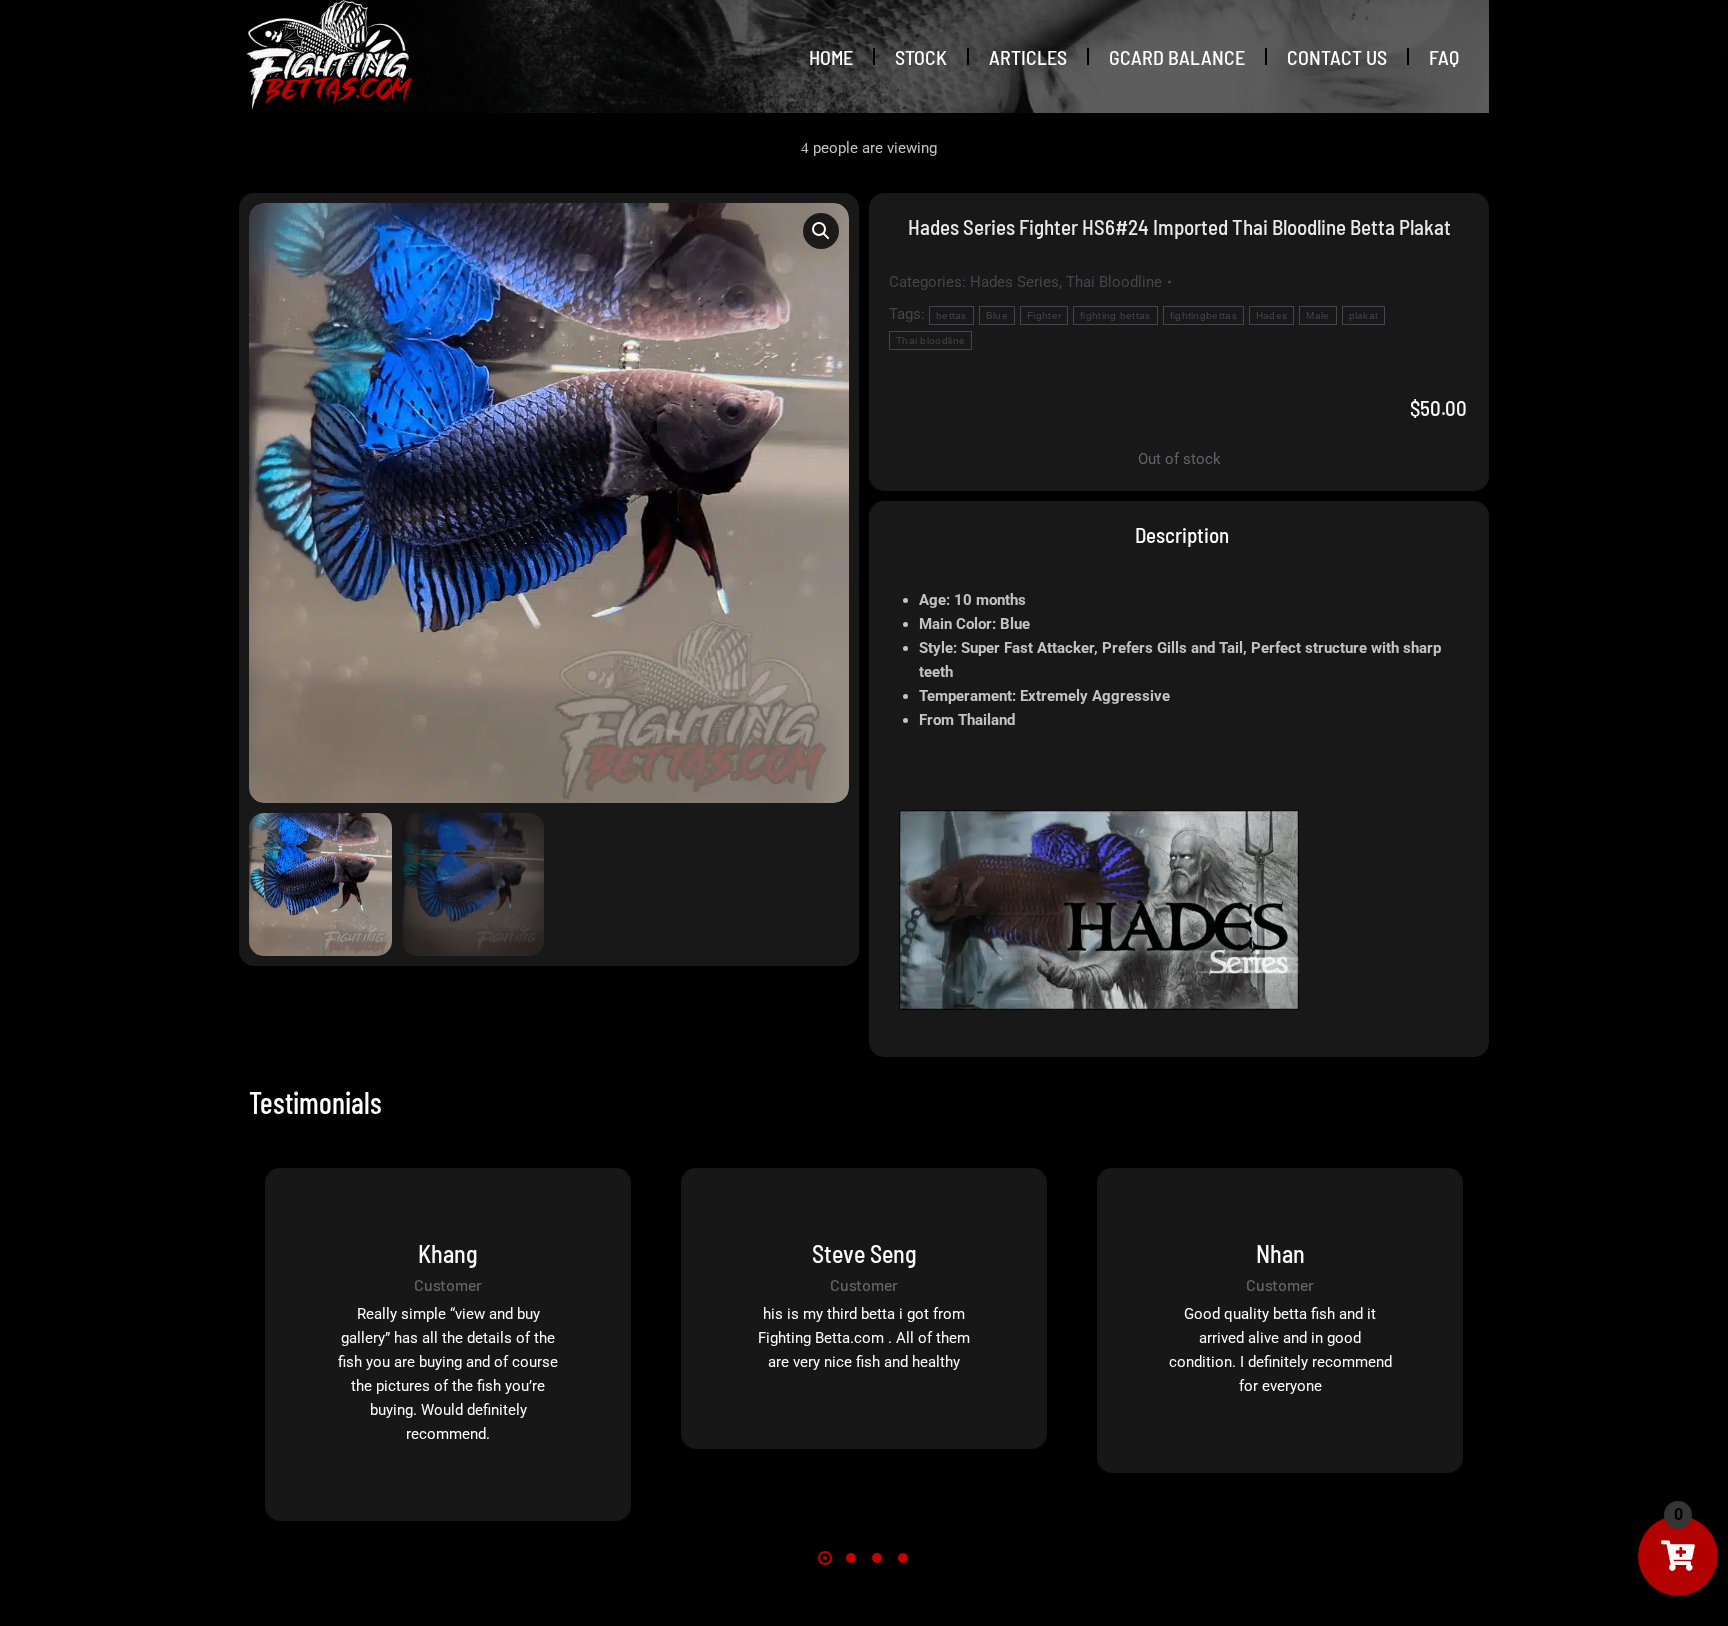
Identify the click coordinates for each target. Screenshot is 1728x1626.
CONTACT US (1337, 57)
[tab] (1179, 534)
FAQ (1444, 57)
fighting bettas (1115, 315)
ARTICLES (1028, 57)
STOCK (921, 57)
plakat (1364, 315)
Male (1317, 315)
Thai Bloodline (1114, 282)
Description (1182, 534)
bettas (951, 315)
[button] (821, 231)
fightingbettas (1203, 315)
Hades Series (1014, 282)
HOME (831, 57)
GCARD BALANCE (1177, 57)
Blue (997, 315)
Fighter (1044, 315)
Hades (1272, 315)
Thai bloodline (930, 340)
